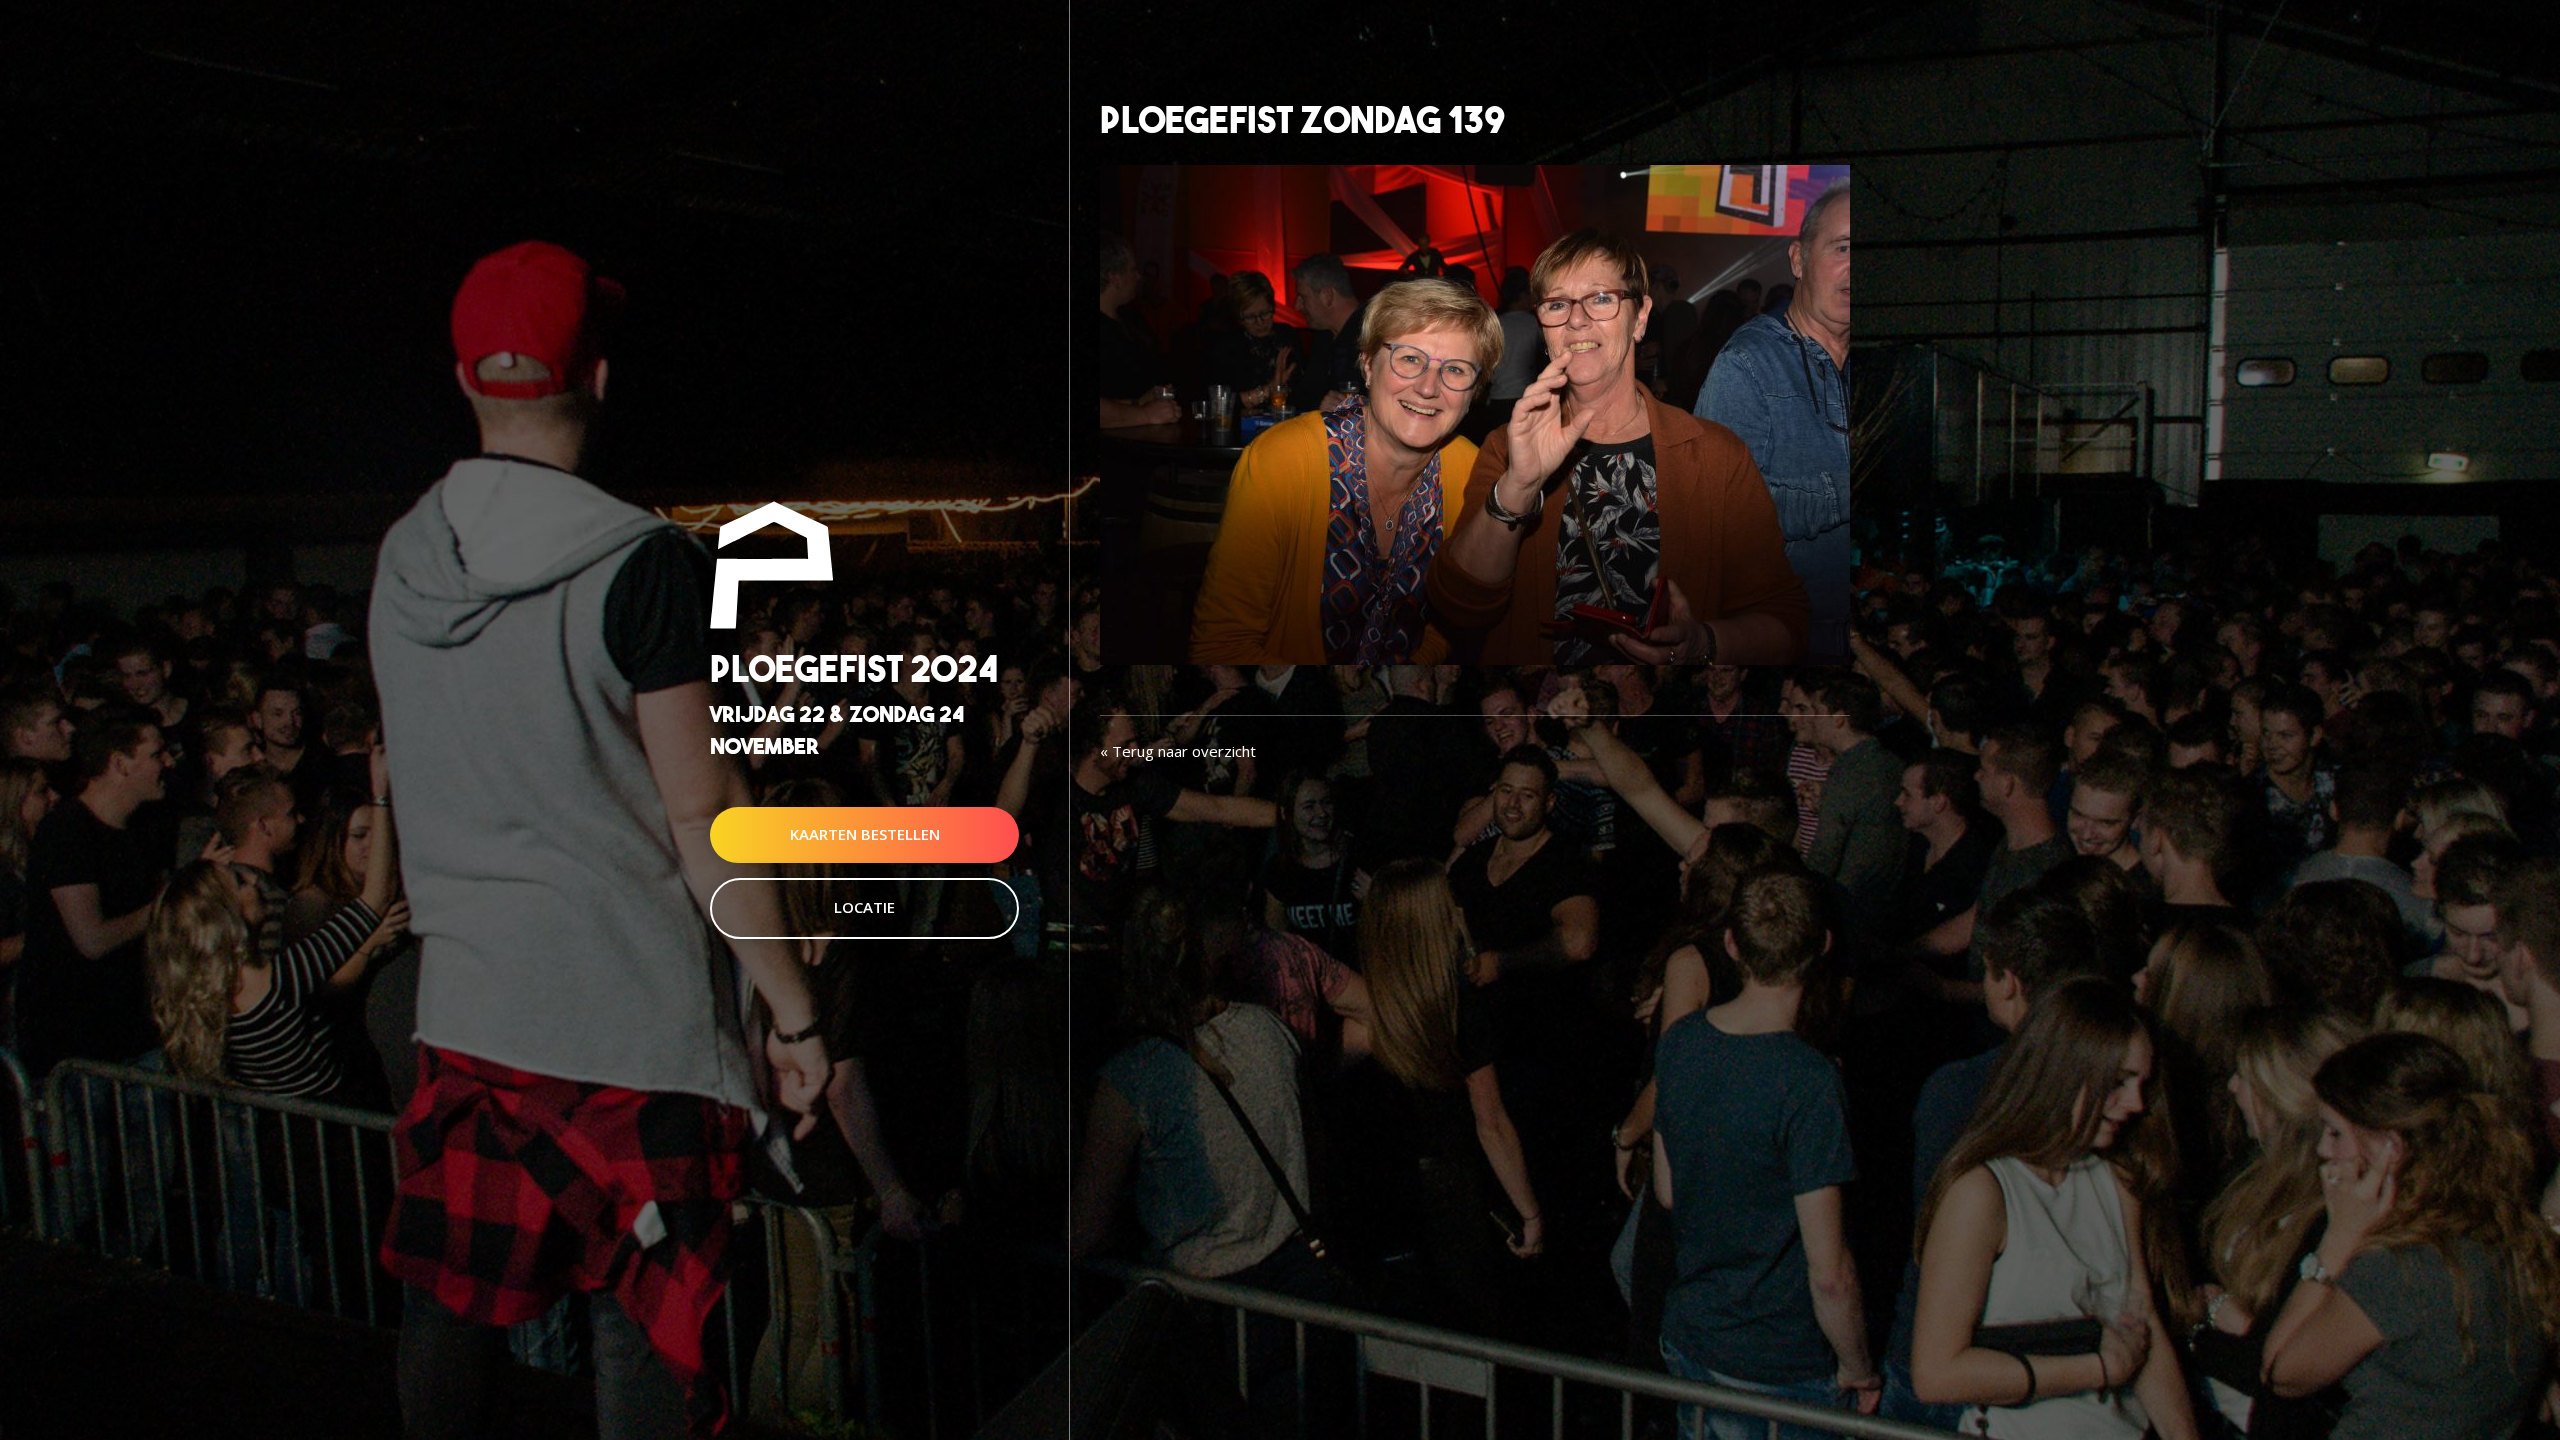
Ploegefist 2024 (854, 669)
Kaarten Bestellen (865, 834)
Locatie (864, 907)
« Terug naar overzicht (1178, 751)
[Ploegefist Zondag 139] (1475, 413)
